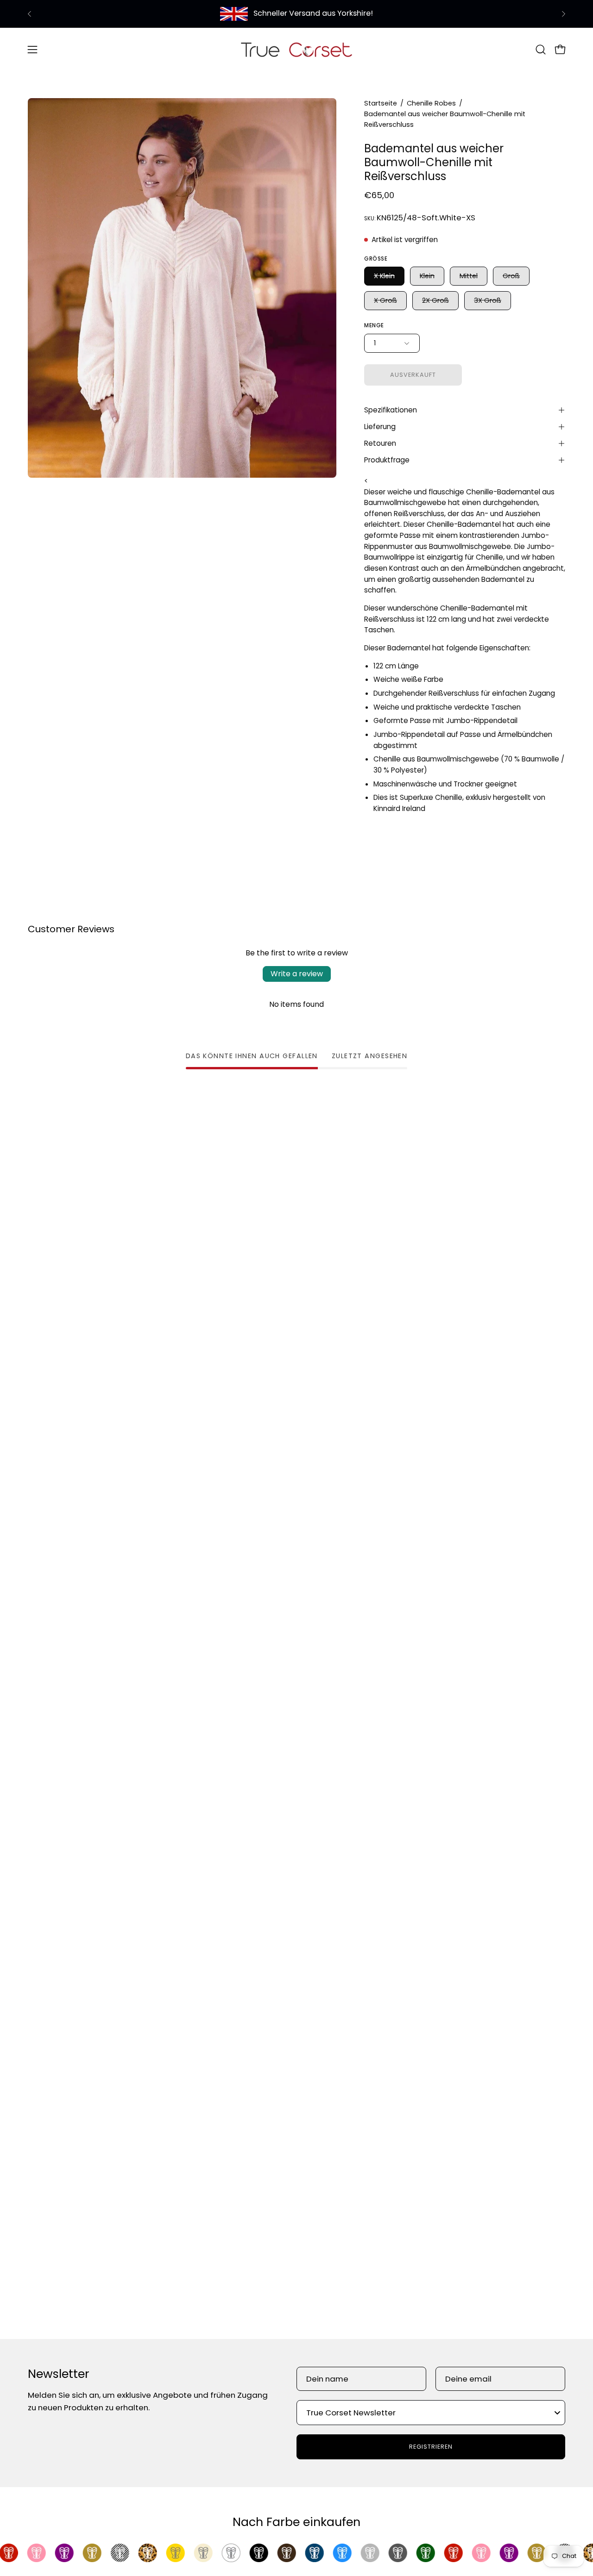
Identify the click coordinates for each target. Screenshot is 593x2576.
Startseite (381, 103)
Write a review (297, 974)
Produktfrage (387, 460)
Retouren (380, 443)
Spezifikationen (391, 410)
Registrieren (431, 2447)
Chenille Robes (431, 103)
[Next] (563, 14)
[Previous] (30, 14)
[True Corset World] (296, 49)
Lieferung (380, 427)
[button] (541, 50)
